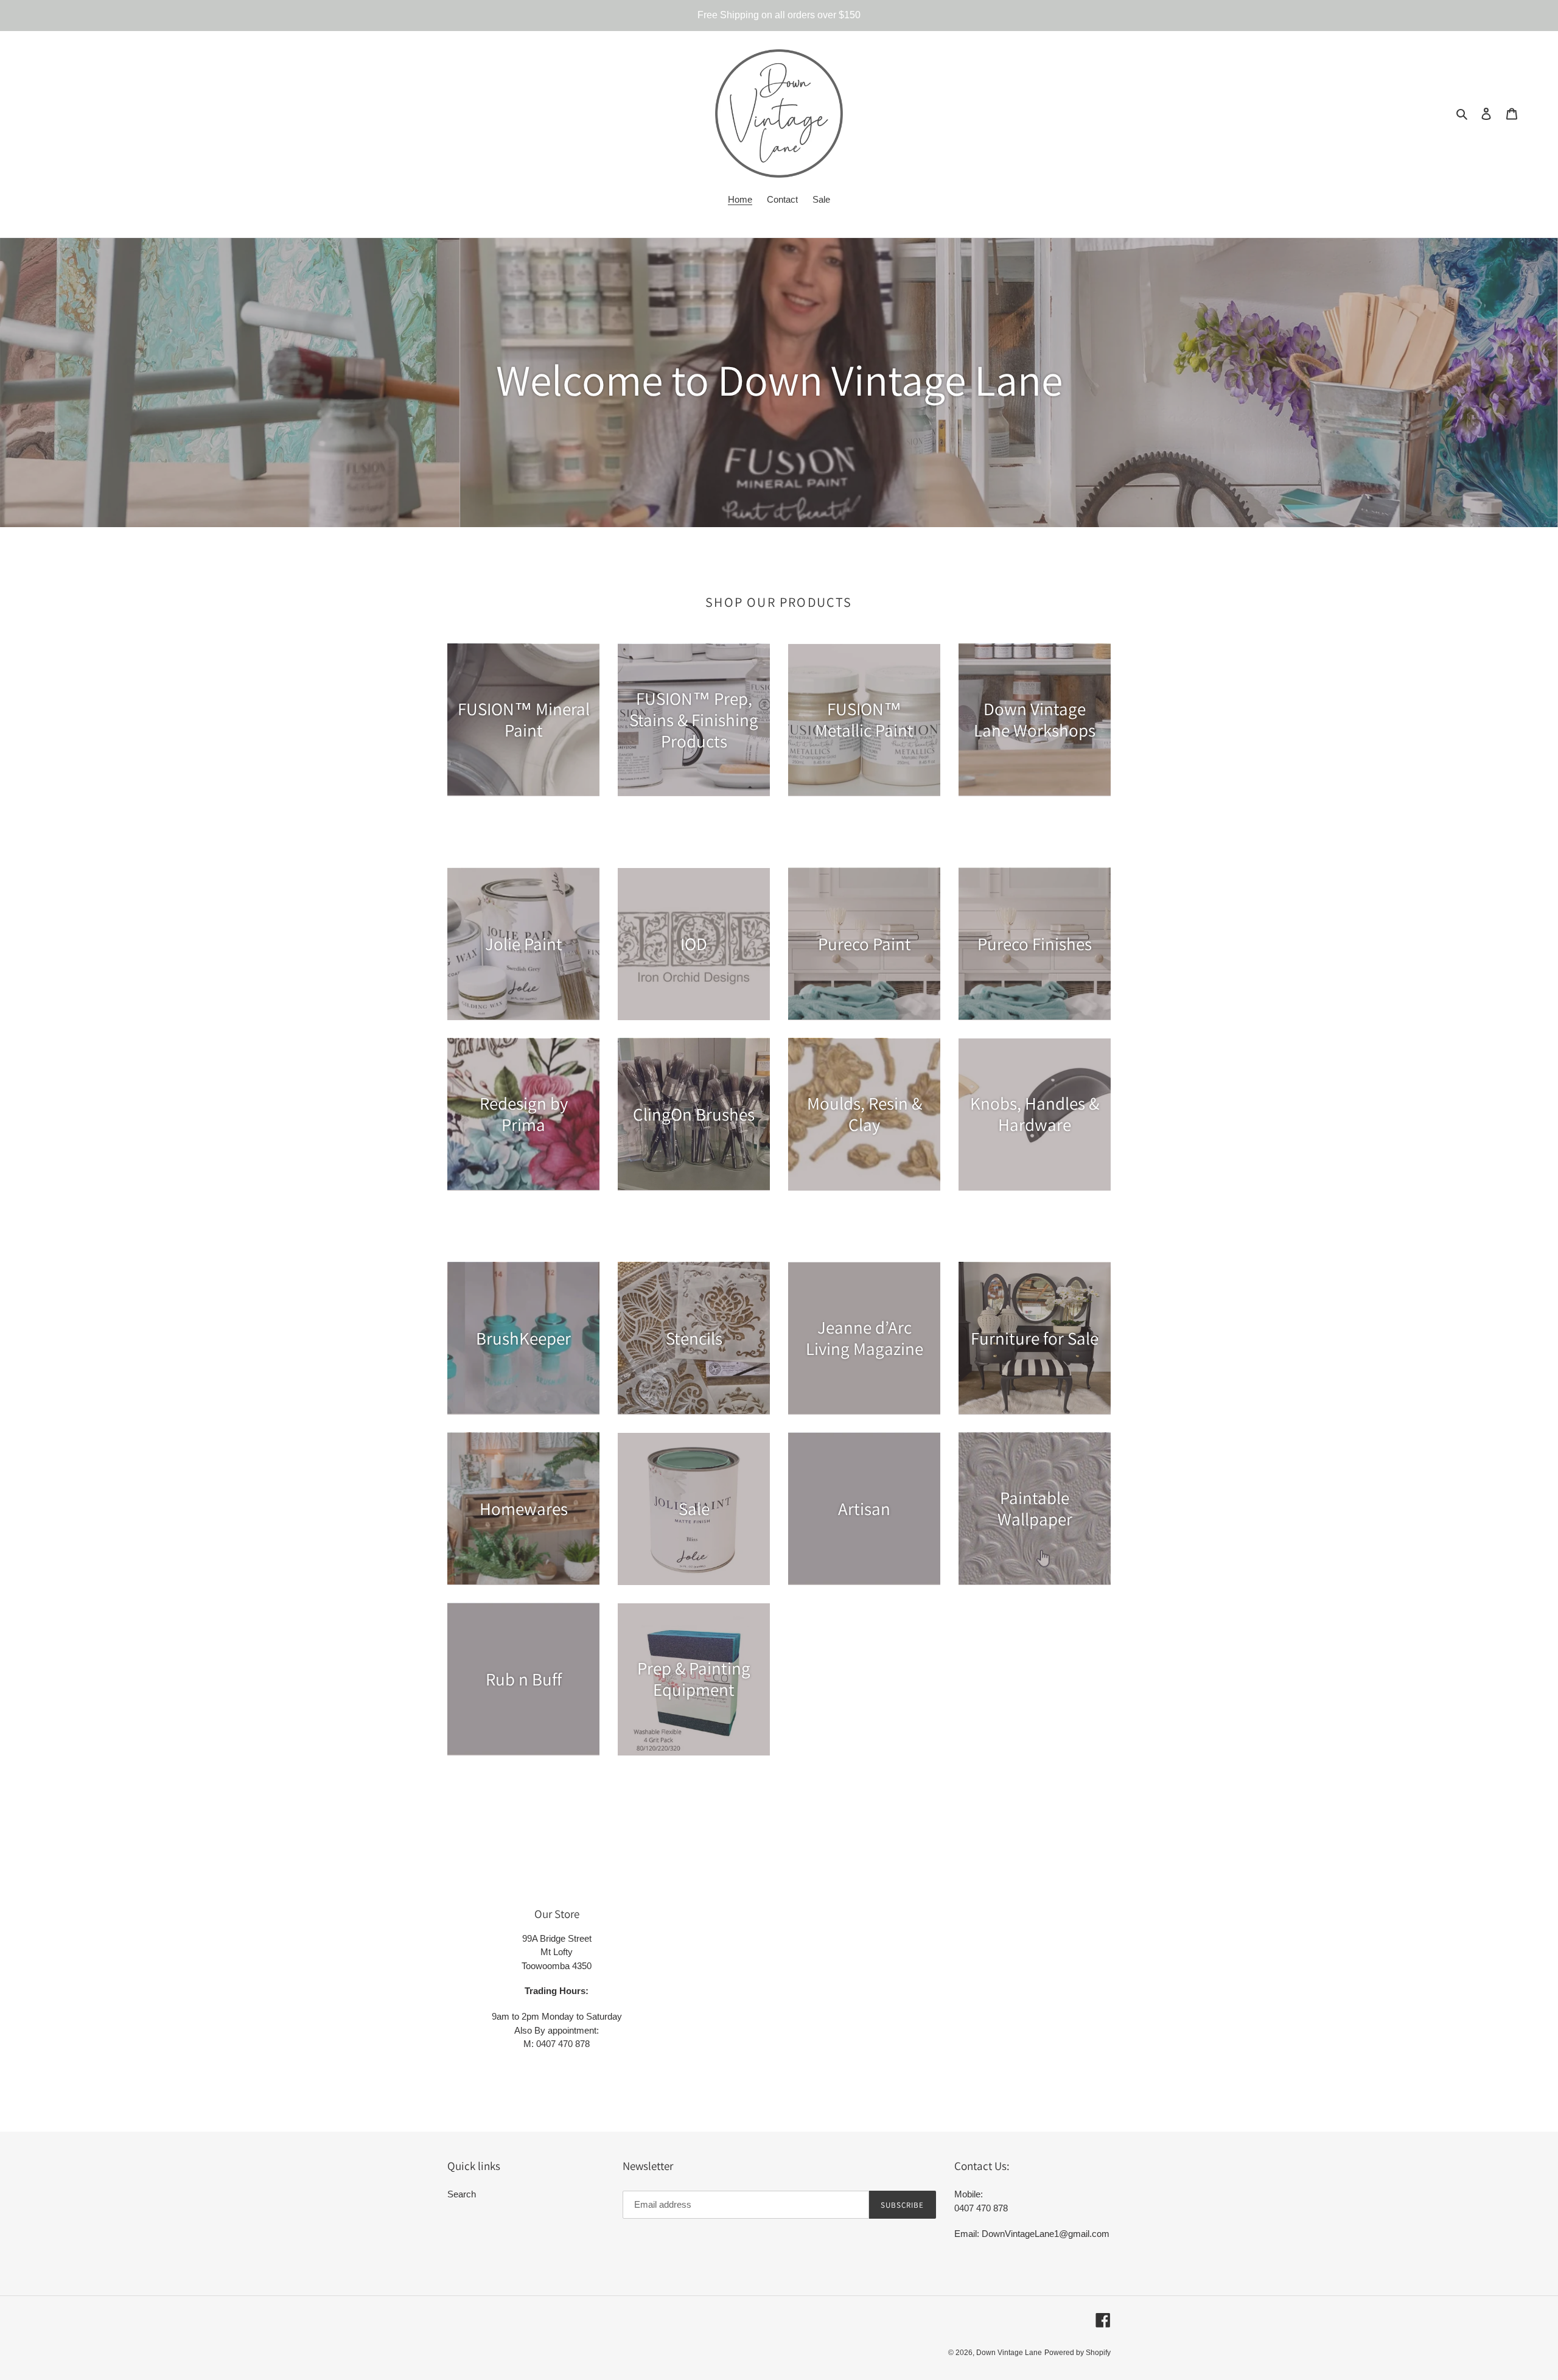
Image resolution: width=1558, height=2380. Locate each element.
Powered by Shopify (1078, 2353)
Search (462, 2194)
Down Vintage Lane (1009, 2353)
